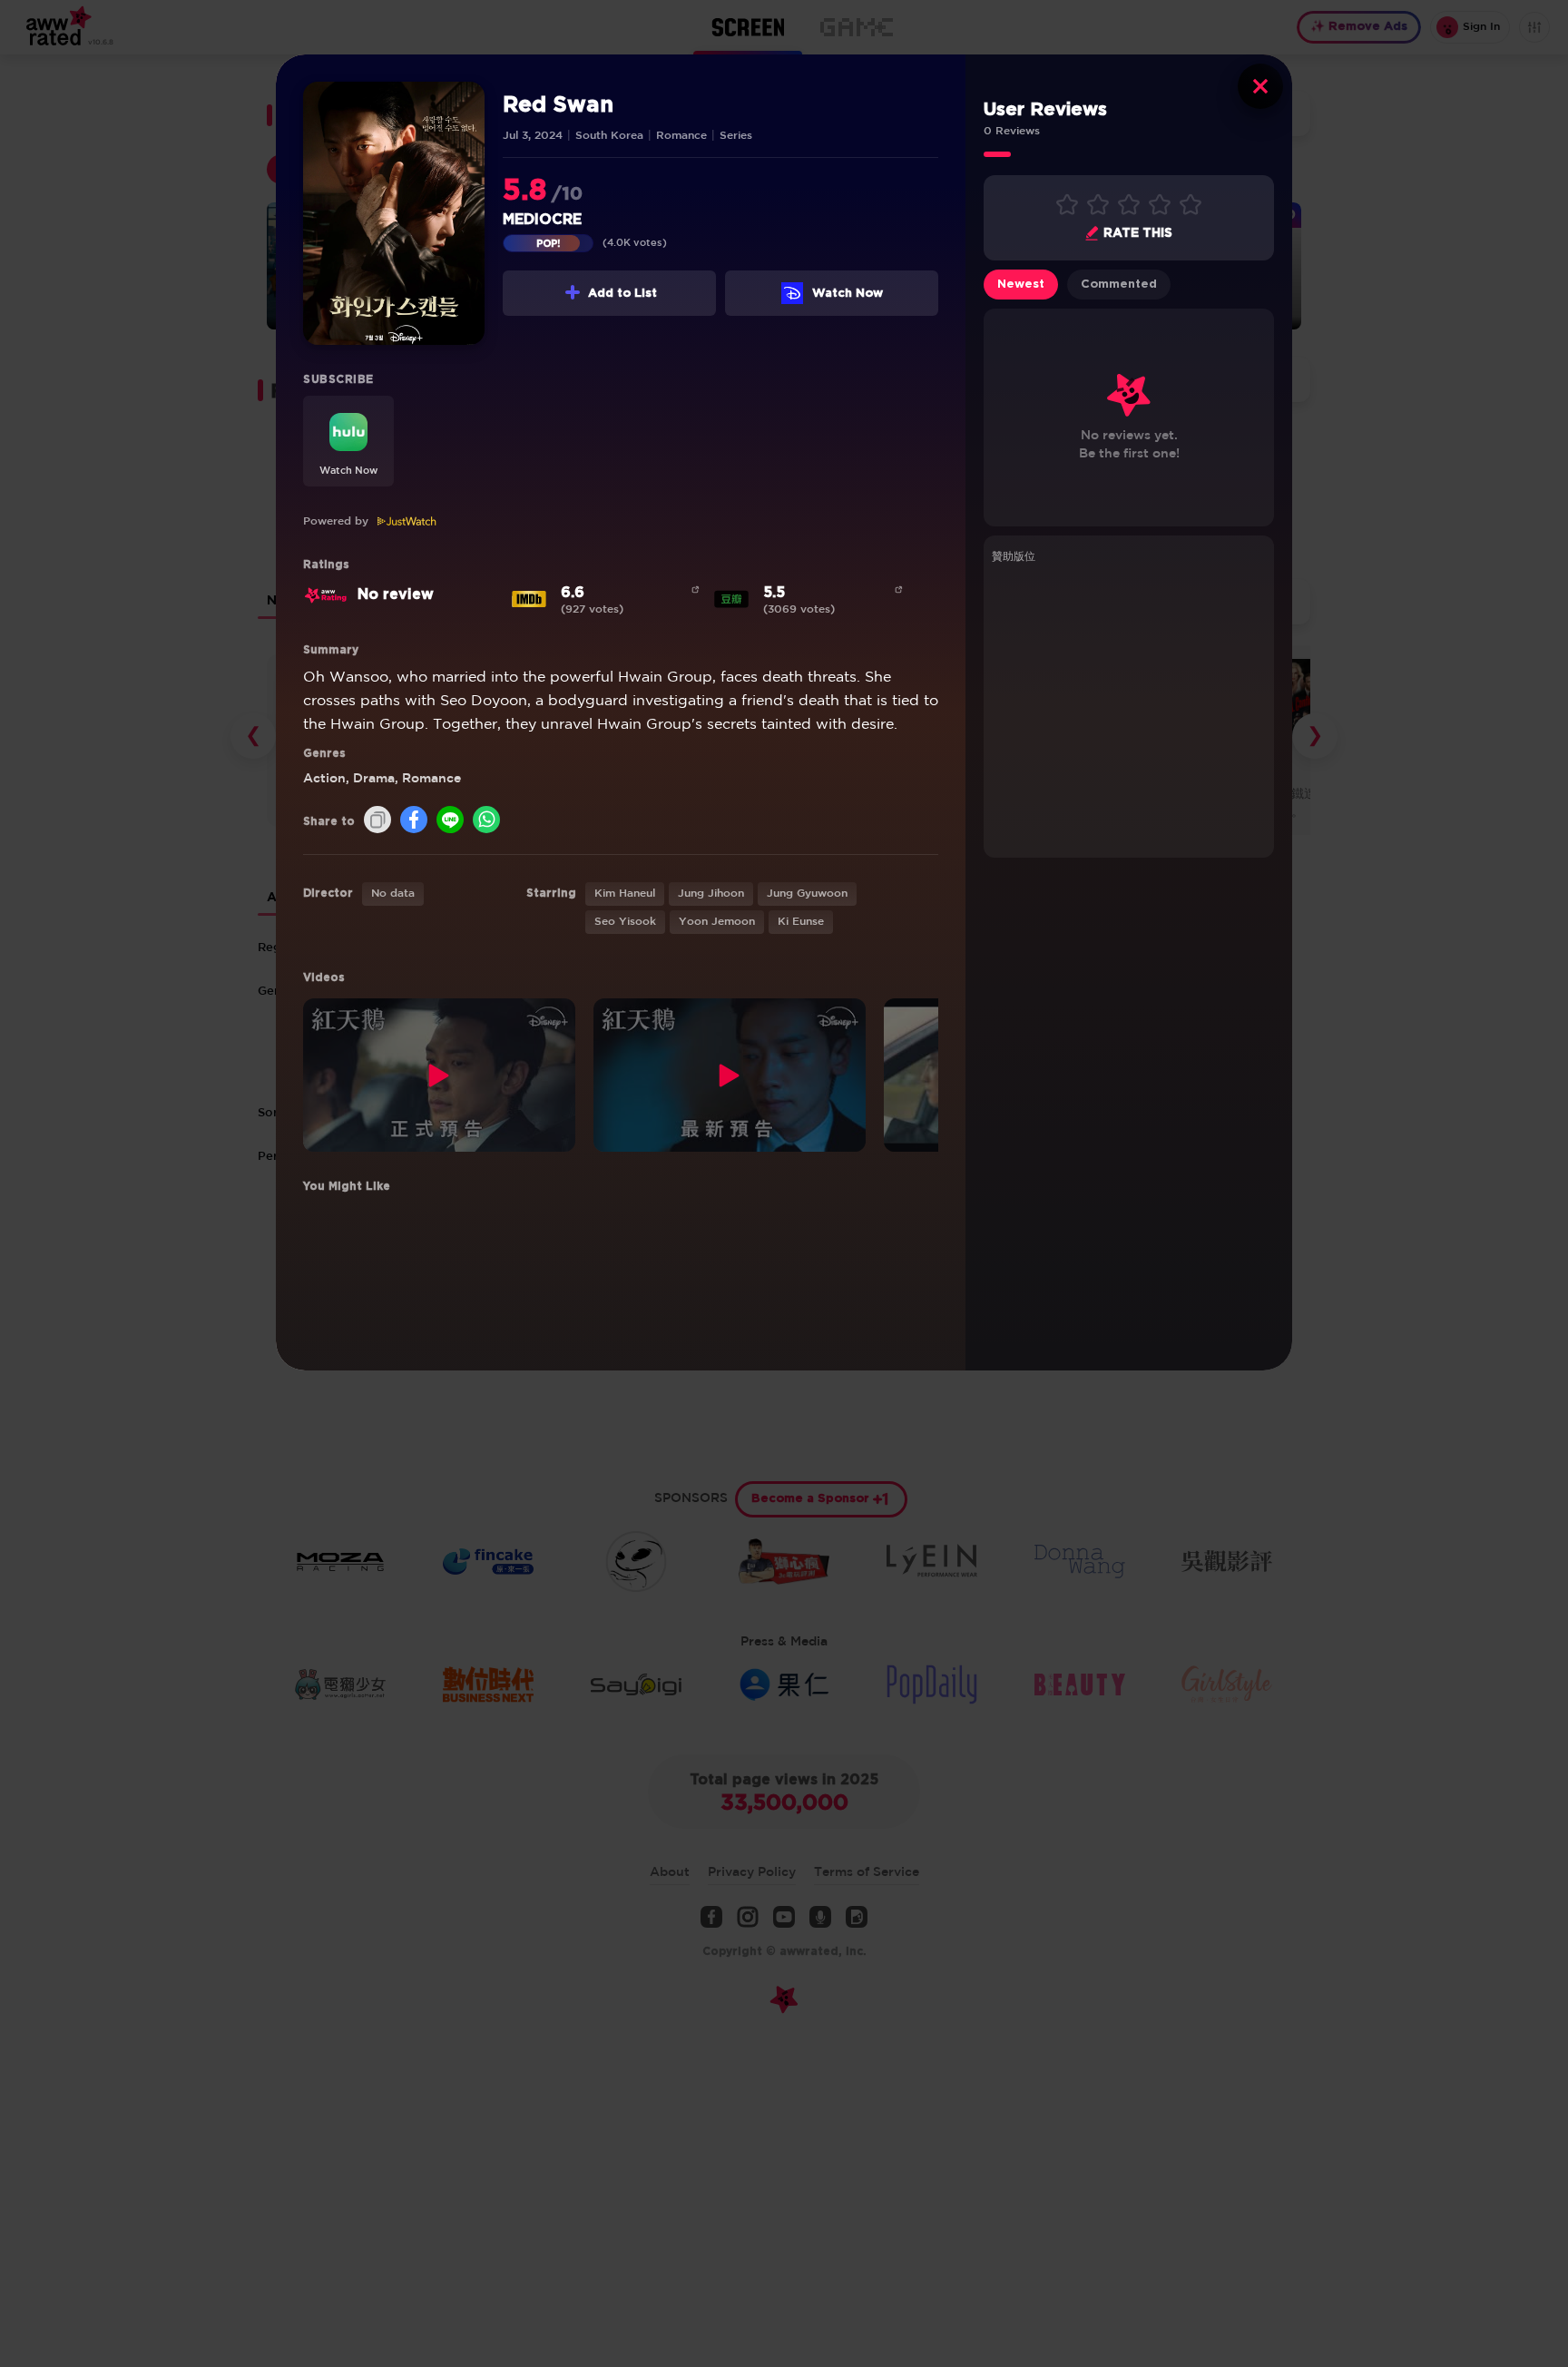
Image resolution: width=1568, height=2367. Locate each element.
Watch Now (848, 294)
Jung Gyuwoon (807, 894)
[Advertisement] (1129, 708)
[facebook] (414, 821)
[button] (348, 441)
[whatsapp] (486, 821)
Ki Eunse (801, 922)
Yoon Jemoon (717, 922)
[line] (450, 821)
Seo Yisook (625, 922)
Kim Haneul (625, 894)
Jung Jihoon (711, 894)
